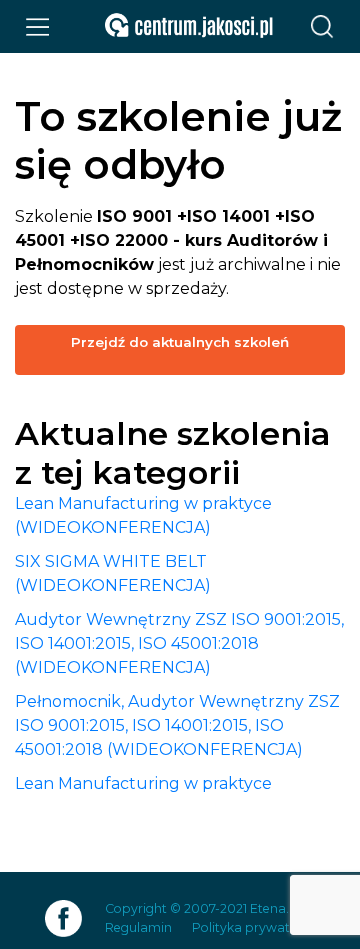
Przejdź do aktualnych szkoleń (180, 342)
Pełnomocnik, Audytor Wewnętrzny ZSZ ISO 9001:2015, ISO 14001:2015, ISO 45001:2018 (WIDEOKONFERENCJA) (177, 725)
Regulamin (138, 927)
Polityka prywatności (256, 927)
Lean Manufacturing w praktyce (143, 783)
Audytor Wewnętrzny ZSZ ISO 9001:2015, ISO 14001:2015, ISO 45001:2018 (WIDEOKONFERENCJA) (179, 643)
